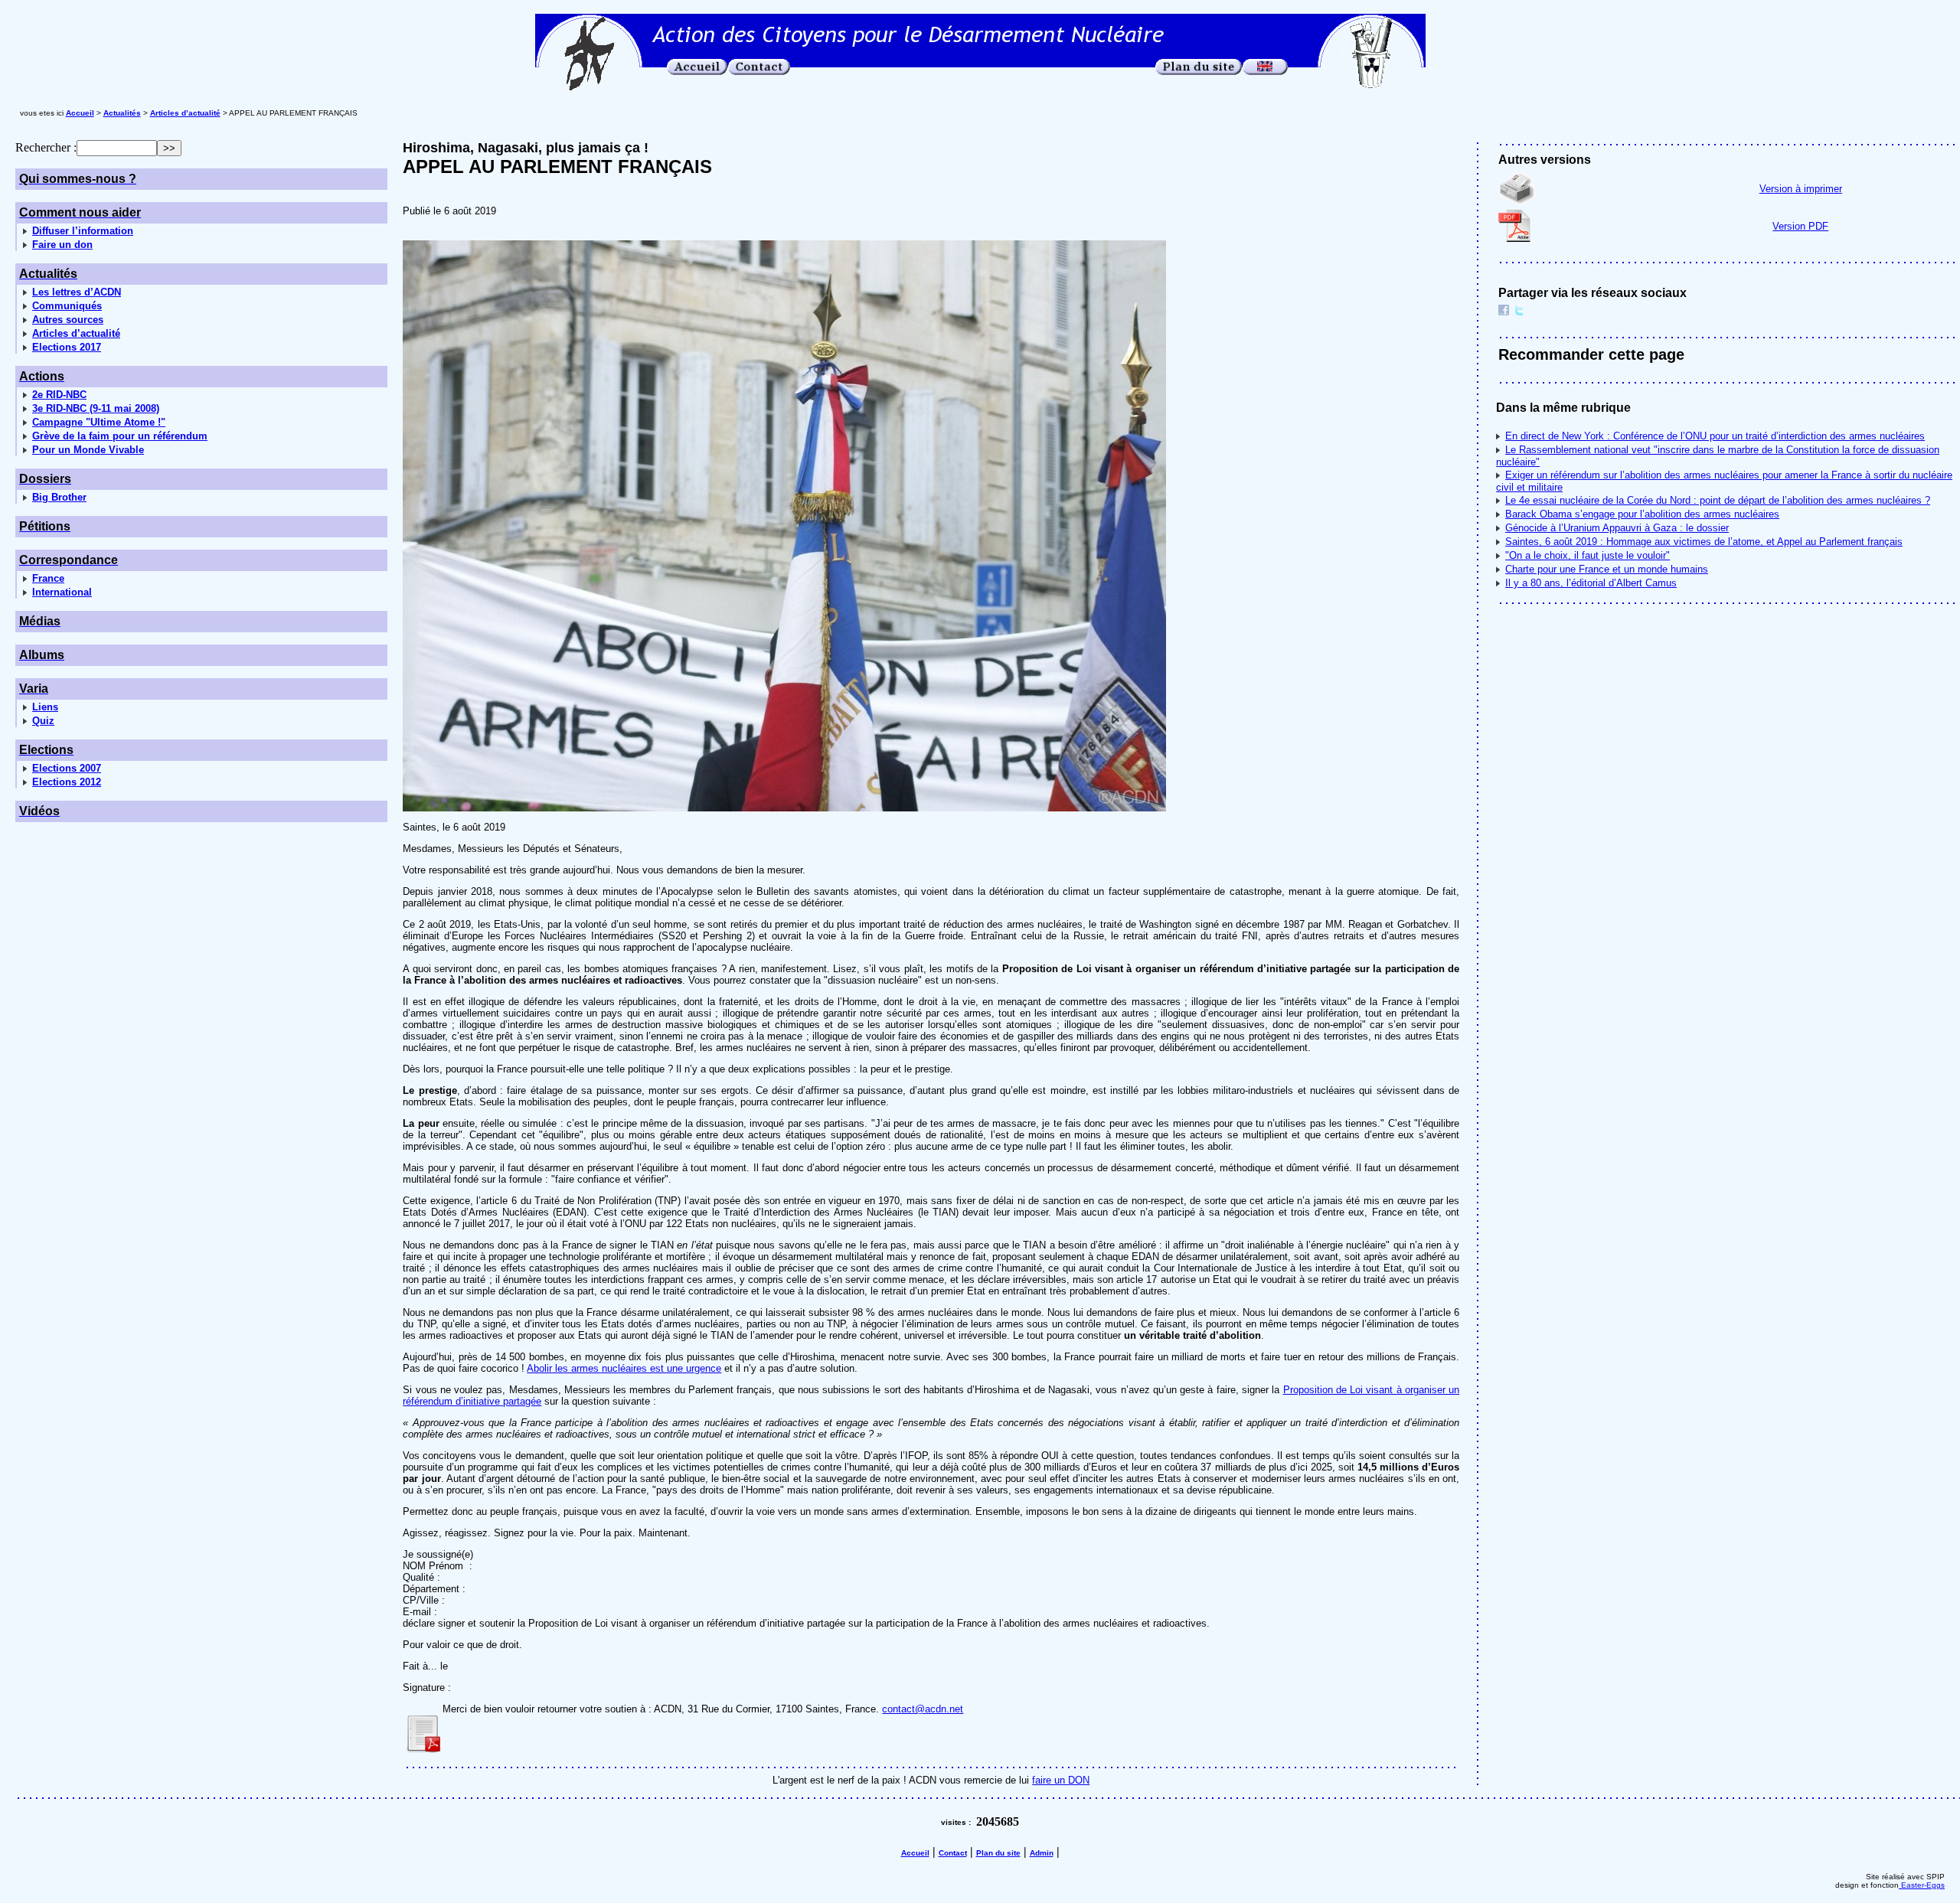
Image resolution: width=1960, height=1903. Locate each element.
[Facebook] (1504, 312)
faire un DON (1061, 1780)
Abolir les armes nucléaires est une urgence (624, 1368)
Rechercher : (46, 147)
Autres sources (68, 320)
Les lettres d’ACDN (77, 292)
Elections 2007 (67, 768)
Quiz (43, 721)
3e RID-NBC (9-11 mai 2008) (96, 408)
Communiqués (67, 306)
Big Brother (59, 497)
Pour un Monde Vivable (88, 450)
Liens (45, 707)
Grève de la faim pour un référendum (120, 436)
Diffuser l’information (83, 231)
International (62, 592)
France (48, 578)
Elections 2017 (67, 347)
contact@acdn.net (923, 1709)
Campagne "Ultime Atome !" (99, 422)
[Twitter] (1519, 312)
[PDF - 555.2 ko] (423, 1750)
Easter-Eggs (1922, 1885)
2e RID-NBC (59, 395)
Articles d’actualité (76, 333)
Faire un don (62, 245)
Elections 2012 (67, 782)
